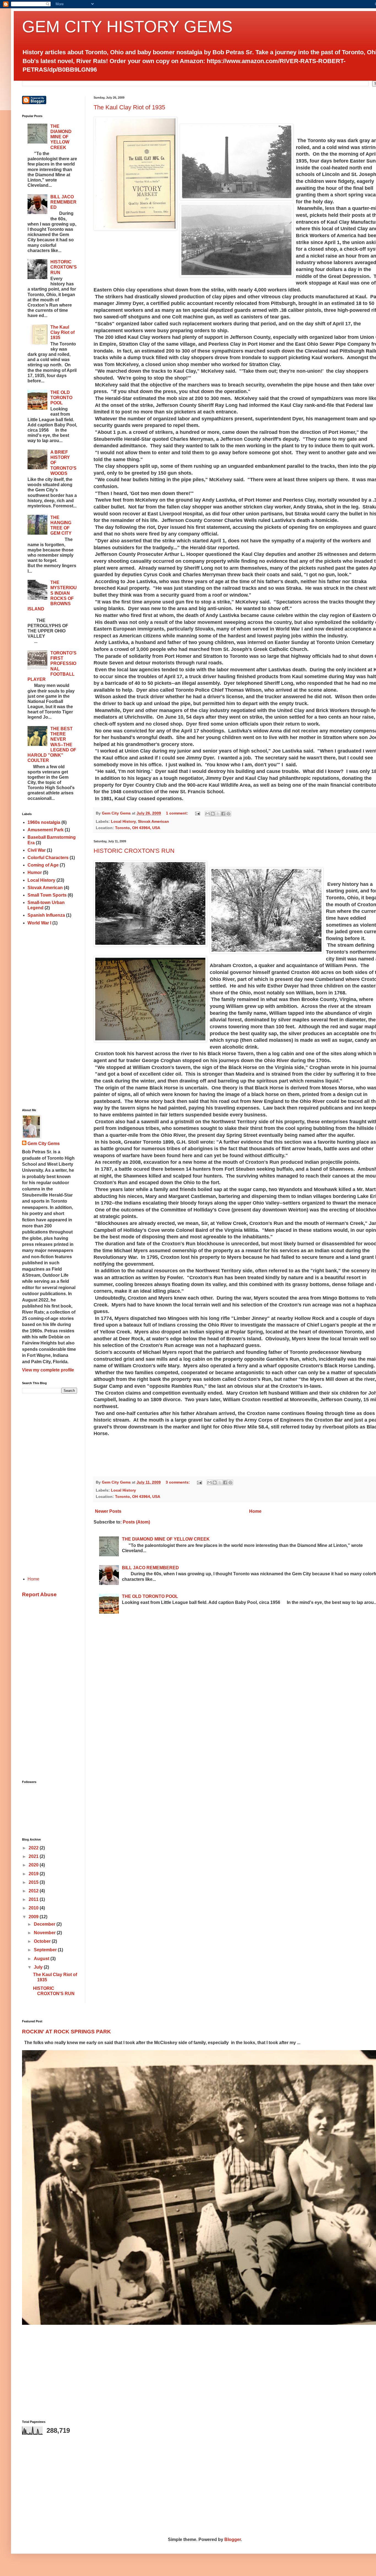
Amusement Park (46, 830)
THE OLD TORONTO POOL (150, 1596)
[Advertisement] (50, 1018)
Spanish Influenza (46, 915)
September (46, 1950)
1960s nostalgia (44, 822)
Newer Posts (108, 1511)
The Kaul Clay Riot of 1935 (129, 107)
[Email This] (208, 814)
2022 (34, 1848)
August (42, 1959)
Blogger (233, 2540)
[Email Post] (197, 813)
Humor (35, 872)
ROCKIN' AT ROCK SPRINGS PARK (66, 2032)
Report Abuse (39, 1594)
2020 (34, 1865)
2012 (34, 1891)
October (43, 1941)
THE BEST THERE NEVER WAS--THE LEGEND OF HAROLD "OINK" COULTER (52, 745)
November (45, 1933)
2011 (34, 1899)
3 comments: (178, 1482)
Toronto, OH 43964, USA (138, 828)
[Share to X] (218, 814)
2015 (34, 1882)
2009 (34, 1917)
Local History (123, 821)
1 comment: (178, 813)
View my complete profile (48, 1370)
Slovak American (153, 821)
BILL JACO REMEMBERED (150, 1568)
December (45, 1924)
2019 (34, 1874)
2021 (34, 1856)
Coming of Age (43, 865)
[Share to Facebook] (223, 814)
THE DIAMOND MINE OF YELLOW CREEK (166, 1539)
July (39, 1967)
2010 (34, 1908)
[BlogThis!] (213, 814)
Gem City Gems (44, 1144)
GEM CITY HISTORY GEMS (127, 27)
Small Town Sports (47, 895)
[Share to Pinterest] (228, 814)
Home (255, 1511)
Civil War (37, 850)
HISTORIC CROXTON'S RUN (134, 851)
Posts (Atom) (136, 1522)
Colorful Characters (48, 858)
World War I (39, 923)
